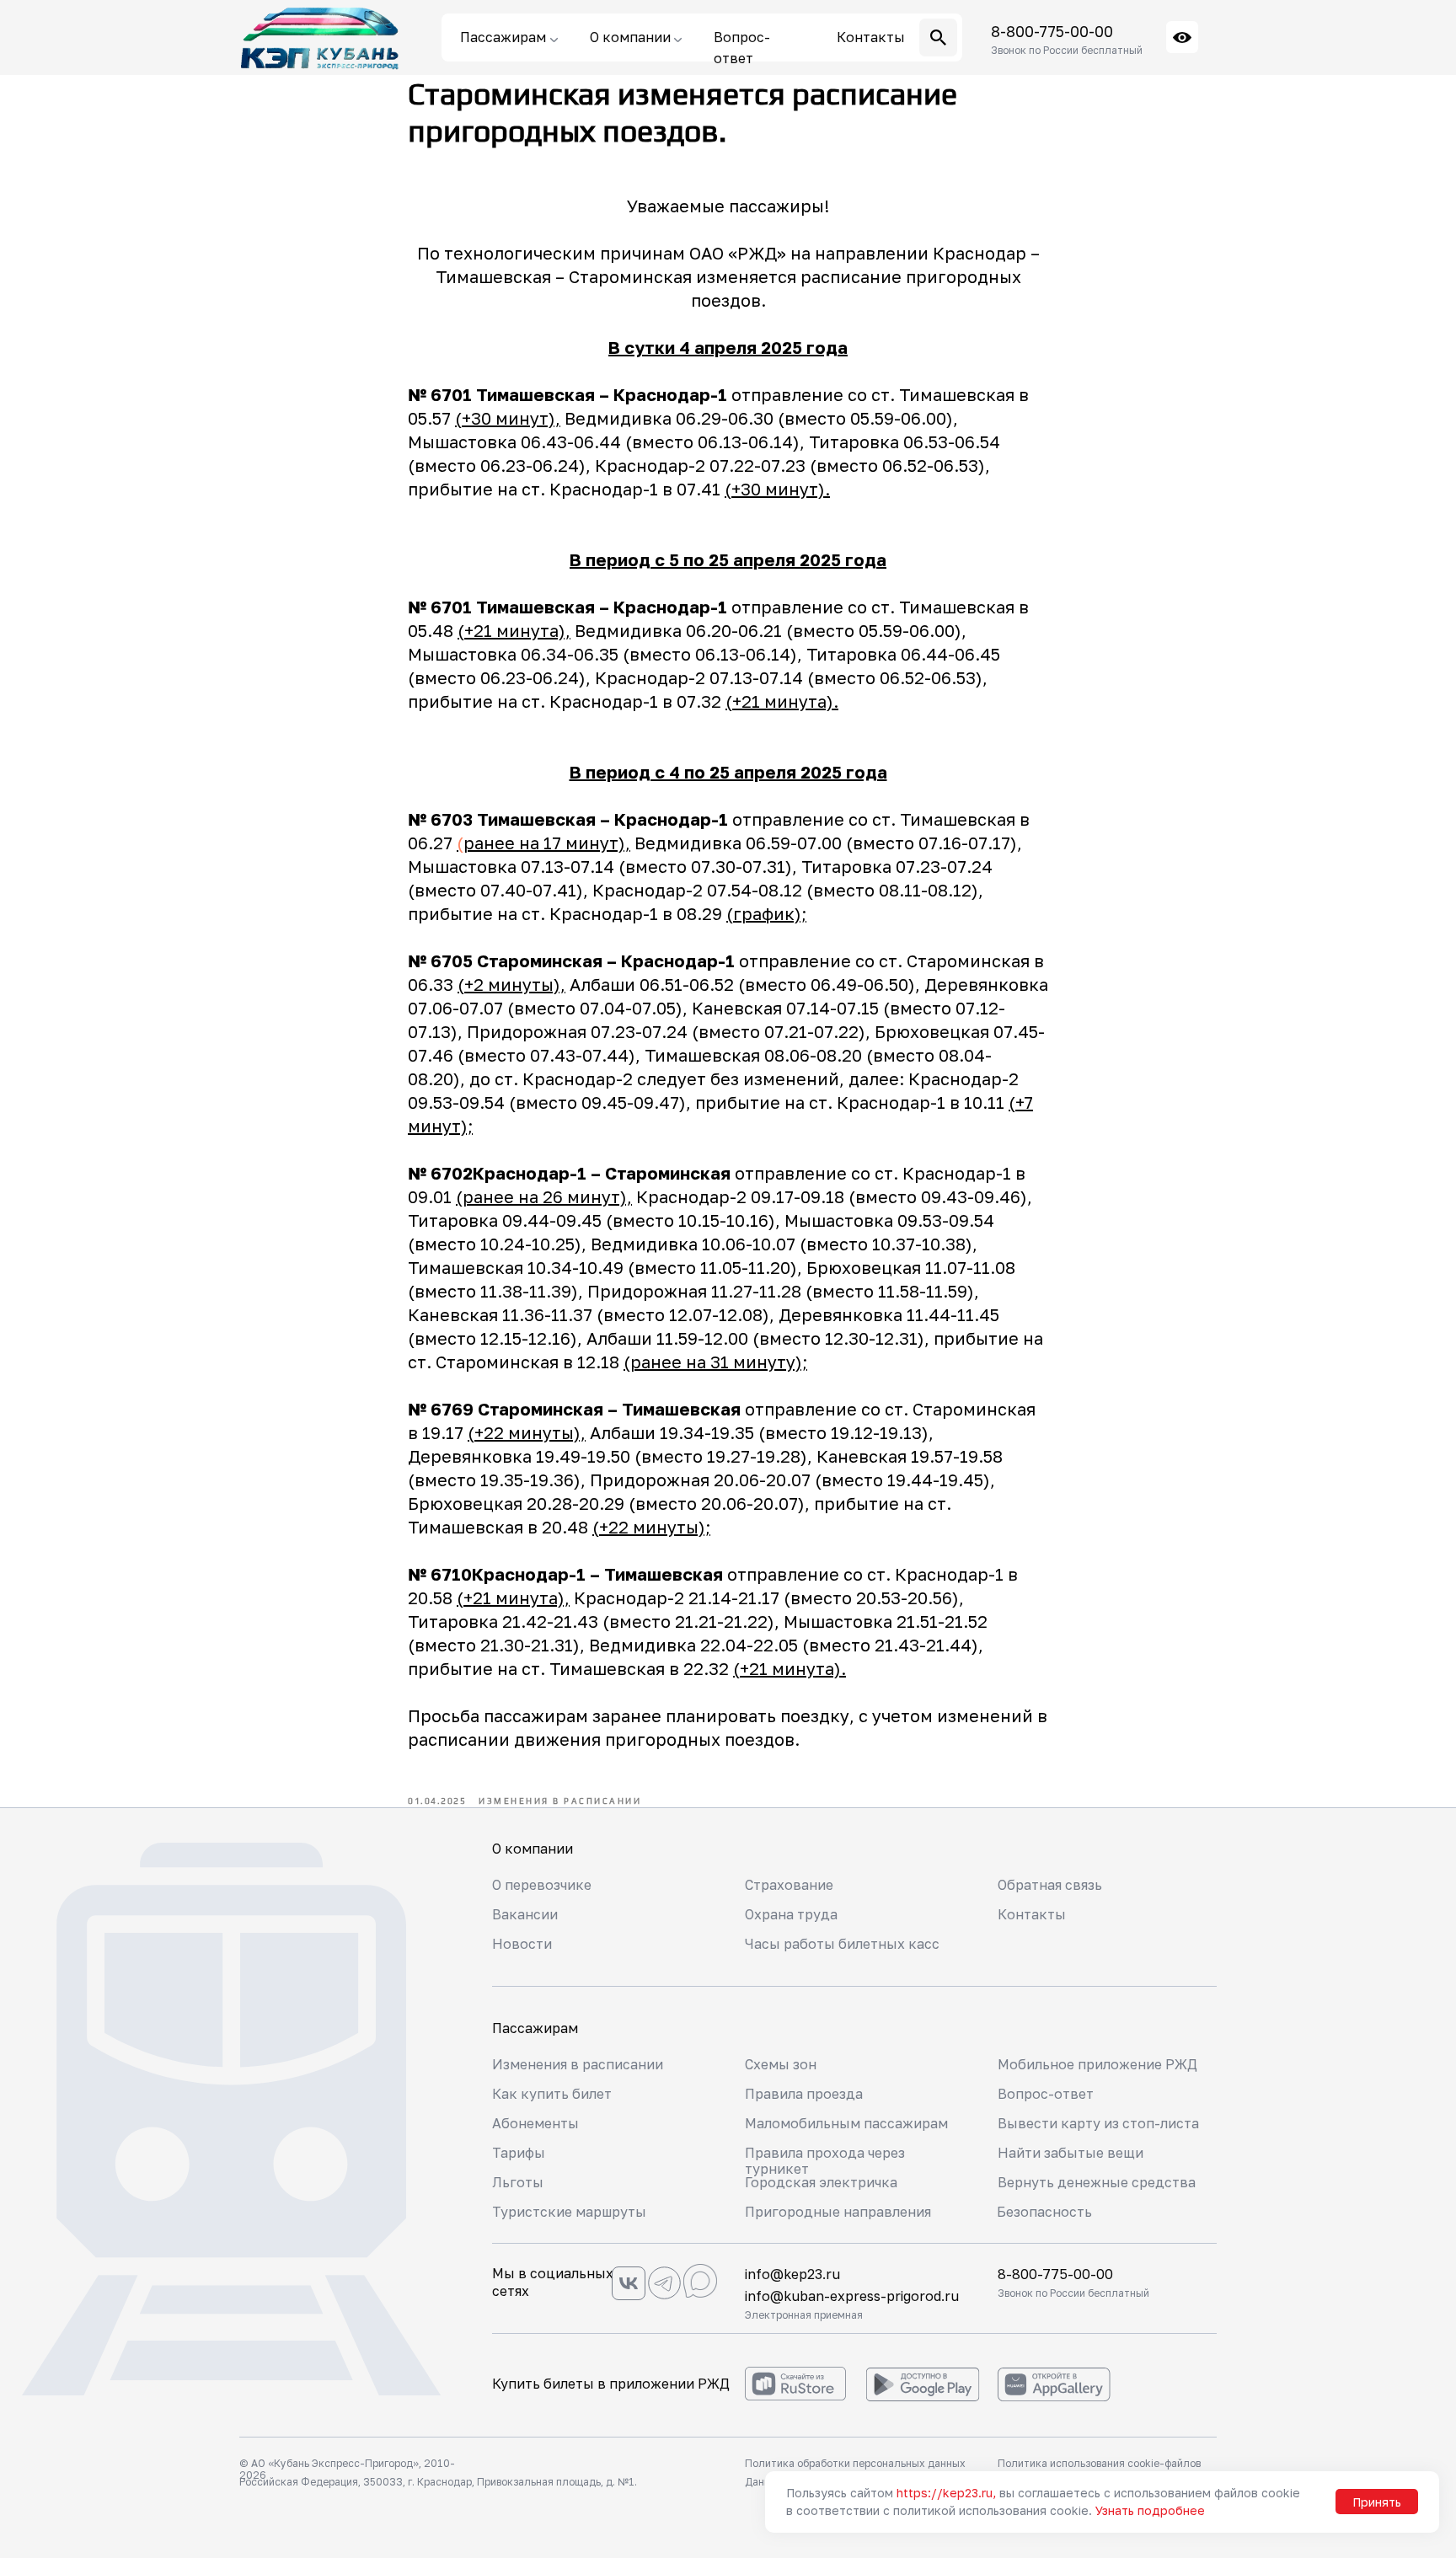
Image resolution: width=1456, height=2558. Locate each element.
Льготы (518, 2182)
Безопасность (1044, 2212)
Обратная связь (1050, 1885)
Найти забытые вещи (1071, 2153)
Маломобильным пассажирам (846, 2123)
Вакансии (525, 1914)
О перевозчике (542, 1885)
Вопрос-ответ (1046, 2094)
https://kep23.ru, (946, 2493)
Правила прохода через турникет (825, 2161)
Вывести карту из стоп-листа (1098, 2123)
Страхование (789, 1885)
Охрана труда (791, 1914)
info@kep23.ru (792, 2274)
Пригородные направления (838, 2212)
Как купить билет (552, 2094)
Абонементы (535, 2123)
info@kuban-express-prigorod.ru (852, 2296)
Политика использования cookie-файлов (1099, 2463)
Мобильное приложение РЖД (1097, 2064)
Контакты (1032, 1914)
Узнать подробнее (1150, 2510)
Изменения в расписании (578, 2064)
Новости (522, 1944)
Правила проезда (804, 2094)
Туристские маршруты (569, 2212)
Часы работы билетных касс (842, 1944)
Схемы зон (781, 2064)
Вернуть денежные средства (1097, 2182)
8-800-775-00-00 (1052, 31)
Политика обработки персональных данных (855, 2463)
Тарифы (519, 2153)
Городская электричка (821, 2182)
